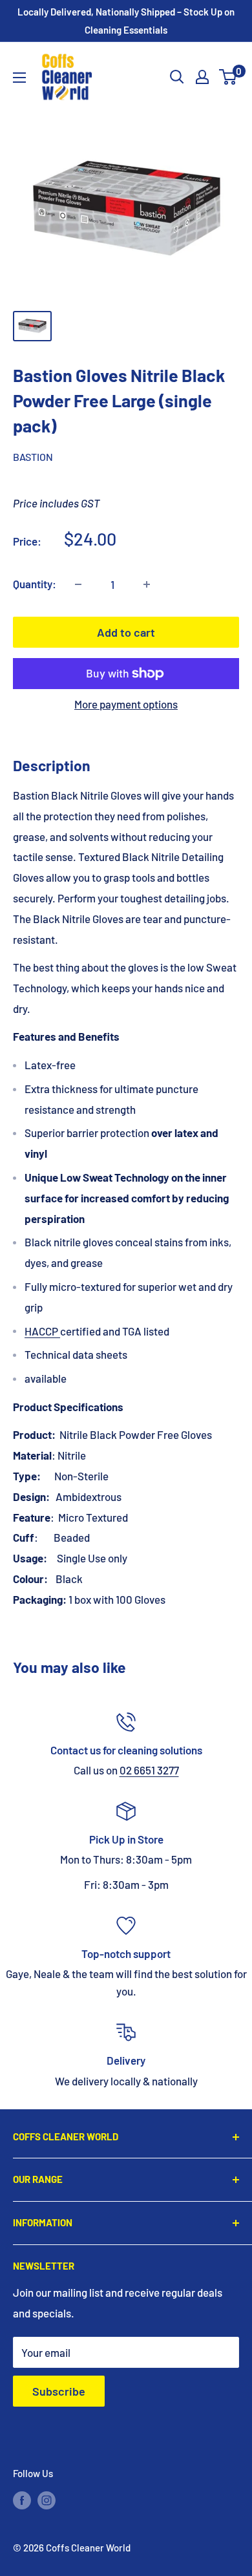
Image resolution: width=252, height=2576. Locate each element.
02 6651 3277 (149, 1770)
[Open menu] (19, 78)
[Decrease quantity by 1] (78, 584)
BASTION (33, 457)
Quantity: (35, 584)
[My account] (202, 77)
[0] (228, 77)
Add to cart (126, 632)
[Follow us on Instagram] (47, 2500)
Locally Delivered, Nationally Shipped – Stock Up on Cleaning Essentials (126, 21)
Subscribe (59, 2391)
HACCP (41, 1331)
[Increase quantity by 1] (147, 584)
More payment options (126, 704)
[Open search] (177, 77)
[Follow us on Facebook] (22, 2500)
